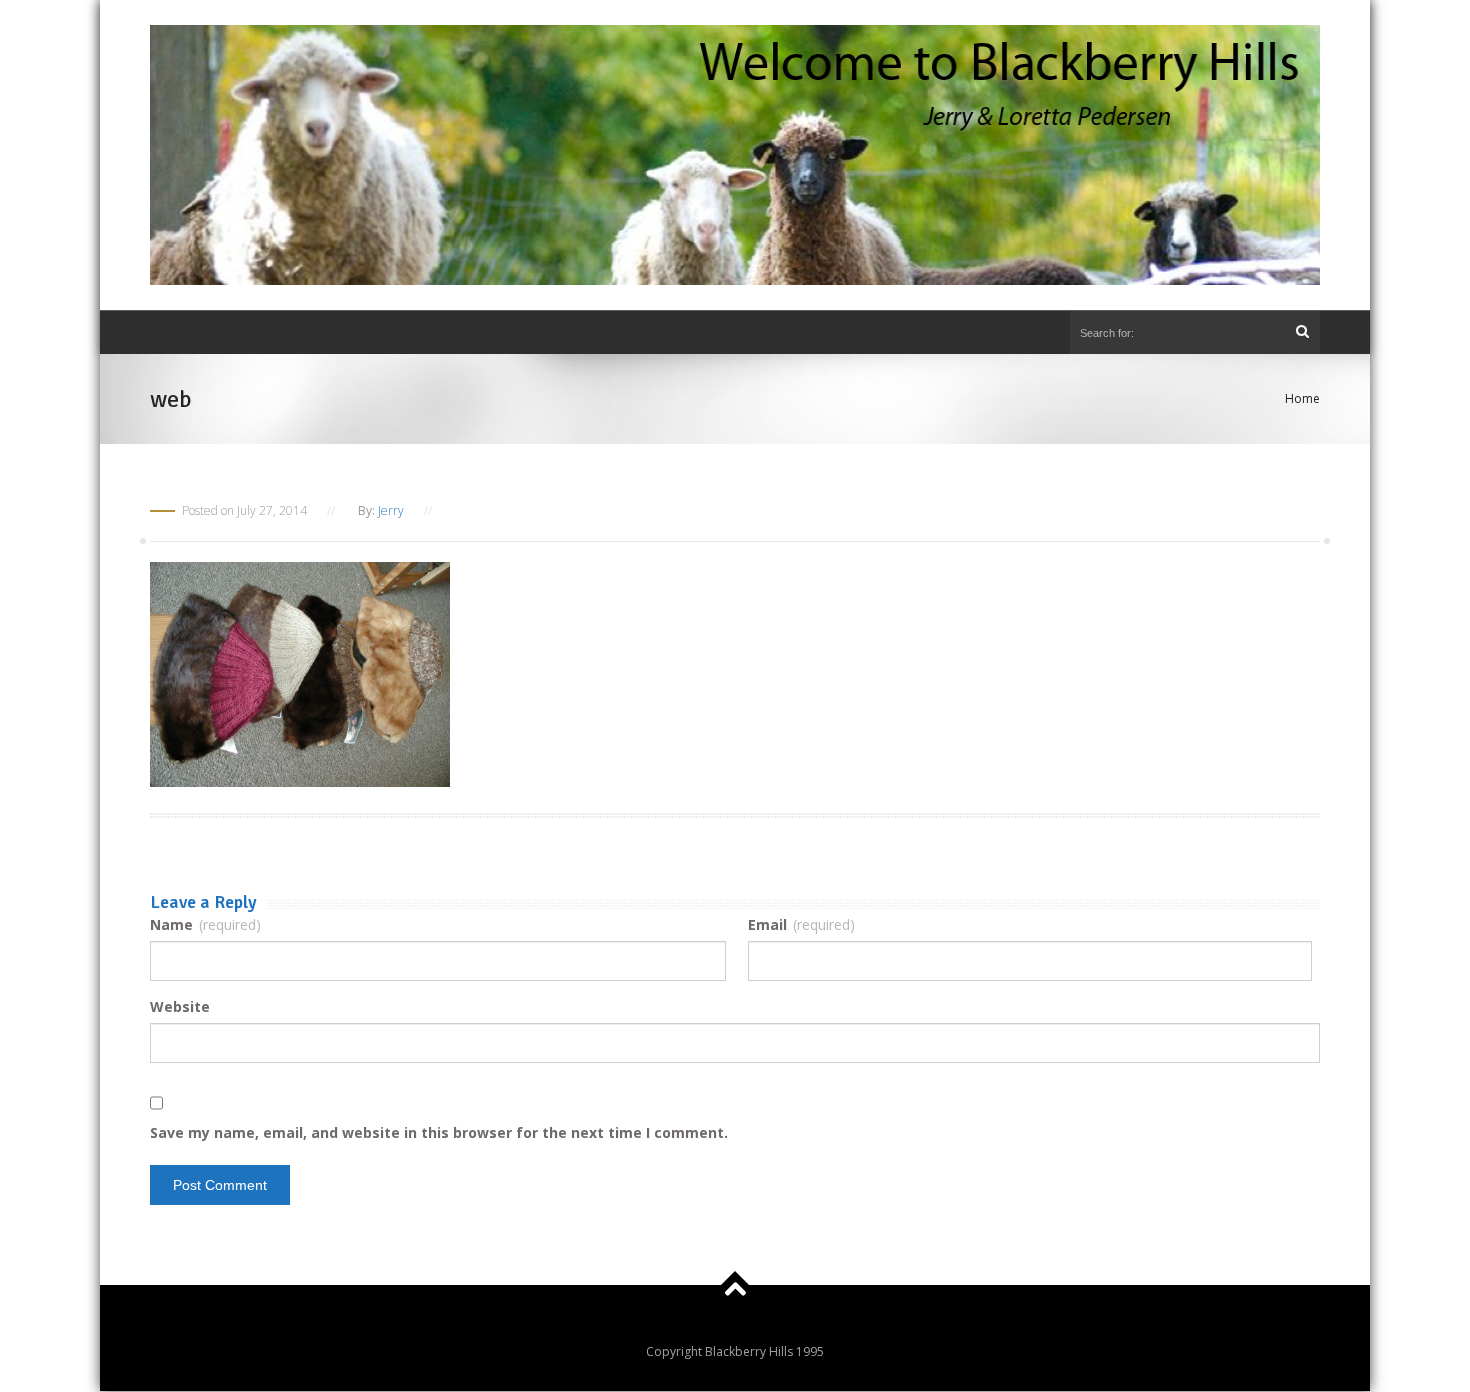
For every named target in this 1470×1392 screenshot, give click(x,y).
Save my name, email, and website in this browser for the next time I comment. (439, 1132)
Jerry (391, 510)
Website (180, 1006)
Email (801, 924)
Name (205, 924)
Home (1302, 398)
